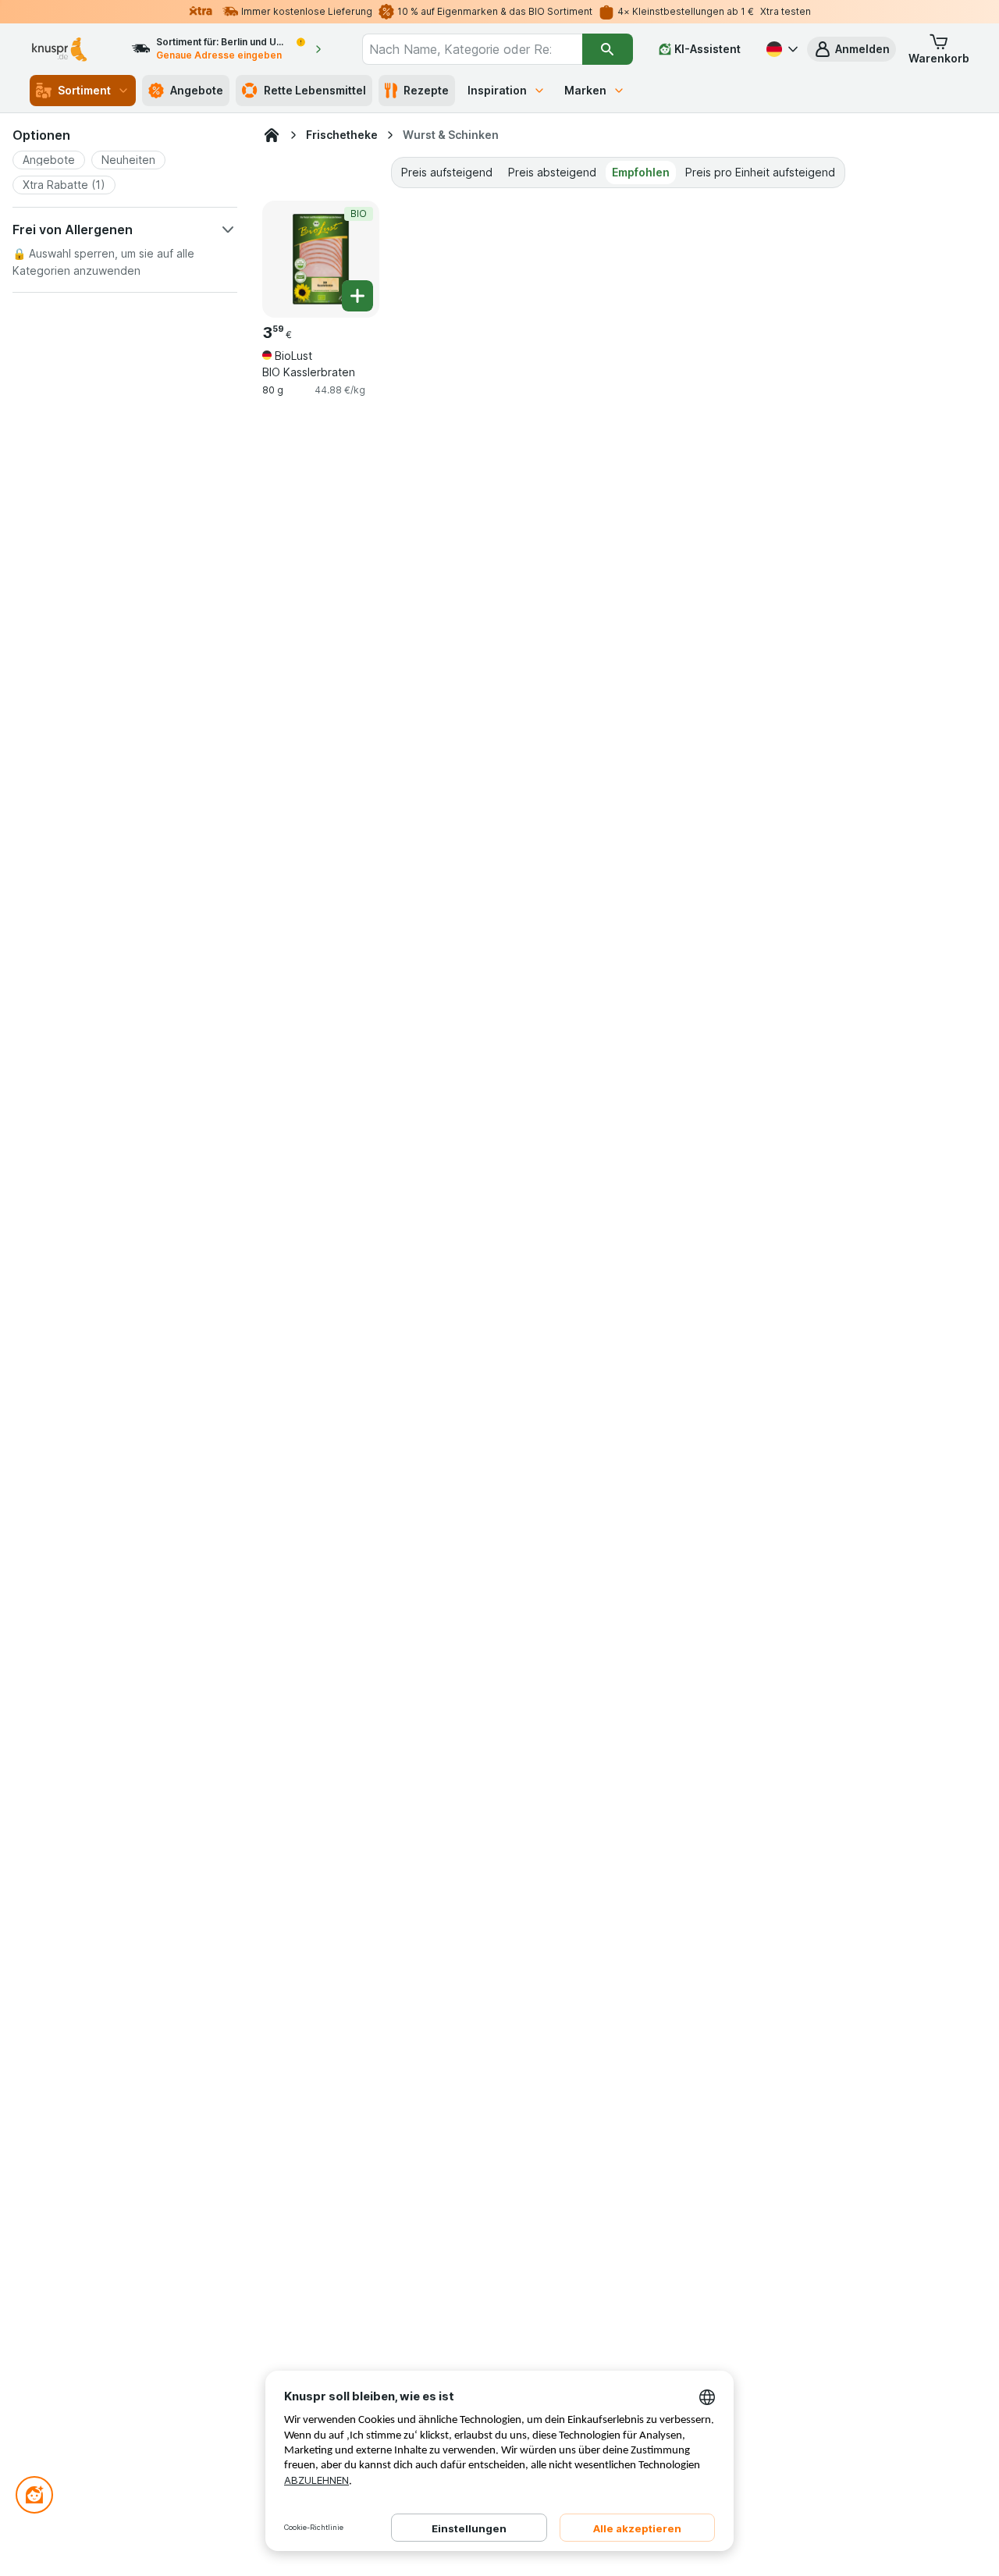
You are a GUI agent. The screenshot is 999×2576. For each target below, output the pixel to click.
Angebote (197, 90)
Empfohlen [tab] (641, 172)
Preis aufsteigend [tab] (447, 172)
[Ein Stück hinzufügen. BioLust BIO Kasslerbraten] (357, 296)
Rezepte (426, 90)
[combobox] (472, 49)
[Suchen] (608, 49)
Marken (585, 90)
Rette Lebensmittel (315, 90)
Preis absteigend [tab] (552, 172)
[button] (851, 49)
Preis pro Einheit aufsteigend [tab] (760, 172)
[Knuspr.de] (272, 135)
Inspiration (497, 90)
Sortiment (84, 90)
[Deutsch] (780, 49)
